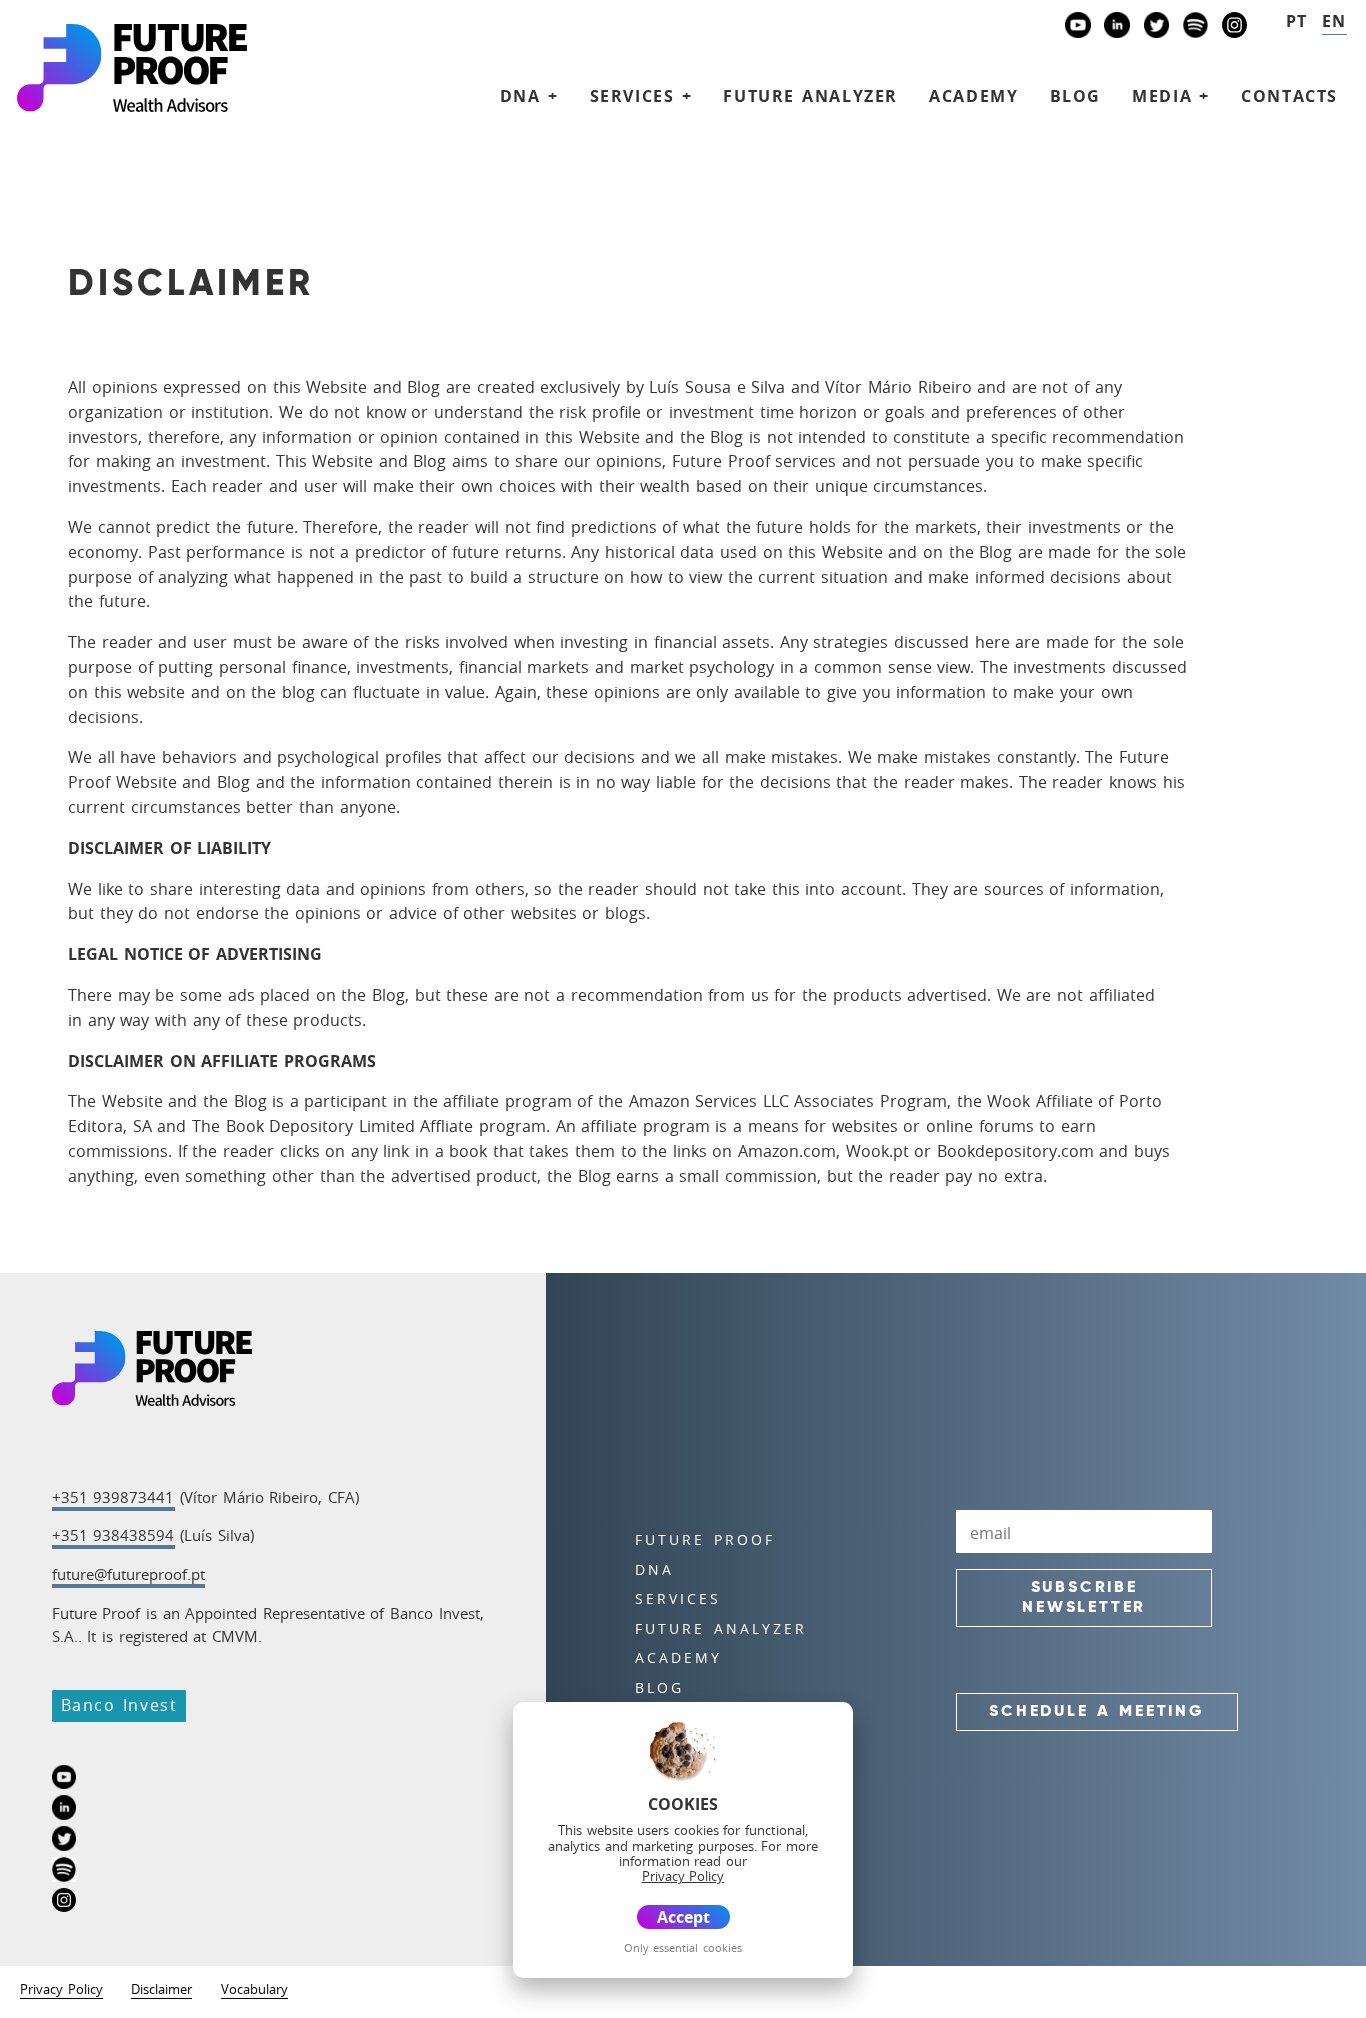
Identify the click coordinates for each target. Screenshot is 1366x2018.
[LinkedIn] (1117, 28)
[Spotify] (1196, 28)
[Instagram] (1235, 28)
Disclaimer (161, 1990)
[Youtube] (1078, 28)
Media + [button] (1171, 96)
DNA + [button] (529, 96)
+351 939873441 (113, 1497)
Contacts (1289, 96)
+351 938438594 (113, 1535)
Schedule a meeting (1097, 1712)
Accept (683, 1917)
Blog (1075, 96)
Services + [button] (641, 96)
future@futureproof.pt (128, 1574)
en (1334, 21)
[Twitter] (1157, 28)
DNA (654, 1569)
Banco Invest (119, 1705)
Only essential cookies (683, 1947)
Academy (973, 96)
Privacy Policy (61, 1990)
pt (1297, 21)
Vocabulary (254, 1990)
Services (678, 1598)
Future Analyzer (810, 96)
